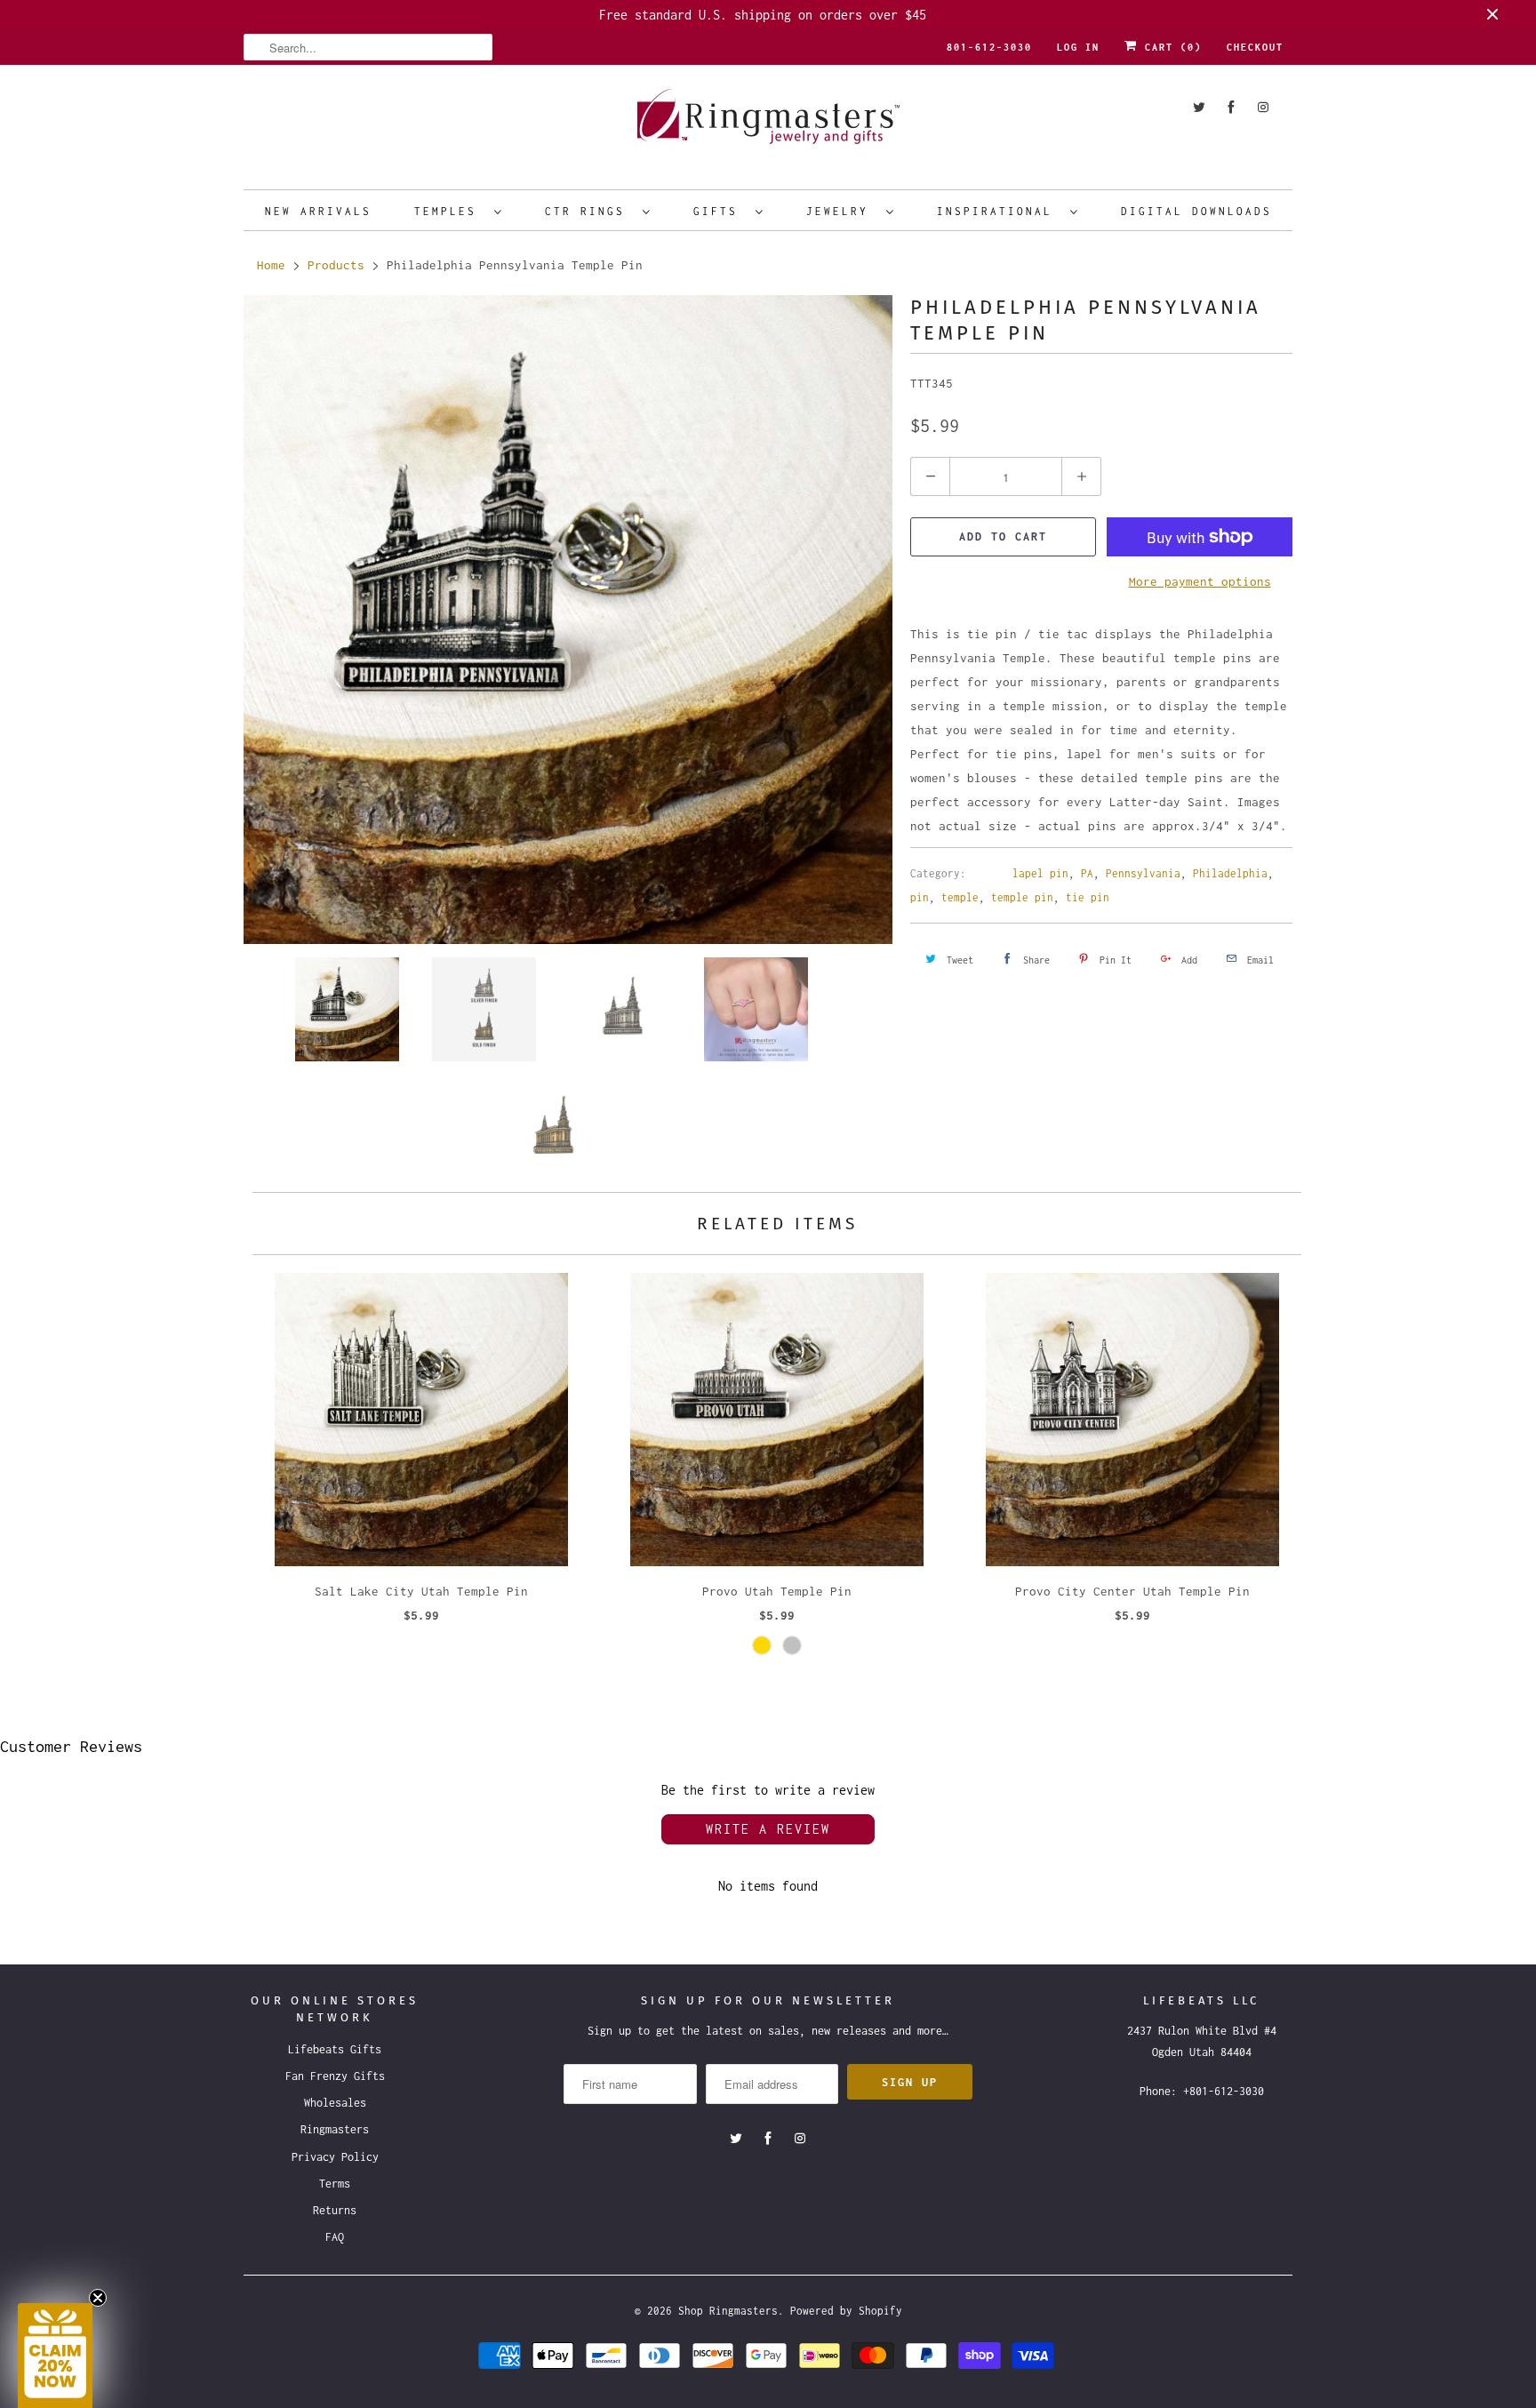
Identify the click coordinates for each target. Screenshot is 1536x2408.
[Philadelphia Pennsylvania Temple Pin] (568, 620)
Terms (335, 2184)
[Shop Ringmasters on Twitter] (1199, 107)
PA (1087, 873)
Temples (450, 211)
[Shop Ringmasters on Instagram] (1263, 107)
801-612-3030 (989, 47)
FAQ (335, 2237)
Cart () (1170, 47)
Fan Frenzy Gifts (335, 2076)
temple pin (1022, 897)
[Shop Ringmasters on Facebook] (1231, 107)
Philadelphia (1230, 873)
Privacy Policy (335, 2157)
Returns (335, 2210)
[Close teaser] (98, 2298)
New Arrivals (318, 211)
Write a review (768, 1829)
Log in (1078, 47)
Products (336, 265)
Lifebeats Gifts (335, 2049)
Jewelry (842, 211)
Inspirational (999, 211)
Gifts (720, 211)
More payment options (1200, 581)
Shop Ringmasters (728, 2311)
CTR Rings (589, 211)
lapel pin (1040, 873)
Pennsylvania (1143, 873)
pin (920, 897)
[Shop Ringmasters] (768, 125)
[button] (55, 2356)
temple (960, 897)
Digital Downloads (1196, 211)
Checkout (1255, 47)
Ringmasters (335, 2129)
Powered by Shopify (846, 2311)
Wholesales (335, 2103)
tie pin (1088, 897)
